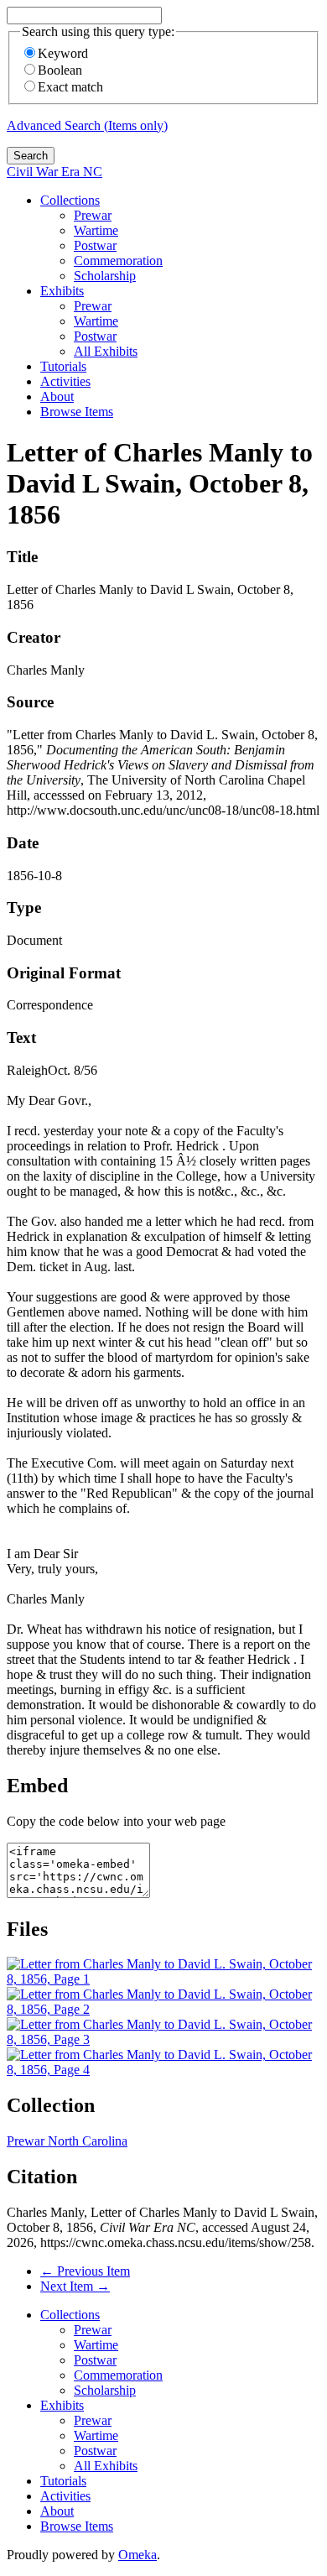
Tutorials (63, 366)
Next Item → (75, 2286)
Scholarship (105, 276)
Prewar (93, 215)
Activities (65, 381)
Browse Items (77, 412)
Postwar (95, 245)
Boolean (60, 70)
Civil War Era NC (54, 172)
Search (31, 156)
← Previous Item (85, 2271)
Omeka (138, 2555)
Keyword (63, 53)
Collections (70, 200)
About (57, 396)
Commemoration (118, 261)
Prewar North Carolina (67, 2141)
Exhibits (62, 291)
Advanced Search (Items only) (87, 125)
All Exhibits (106, 351)
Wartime (96, 230)
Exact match (70, 87)
